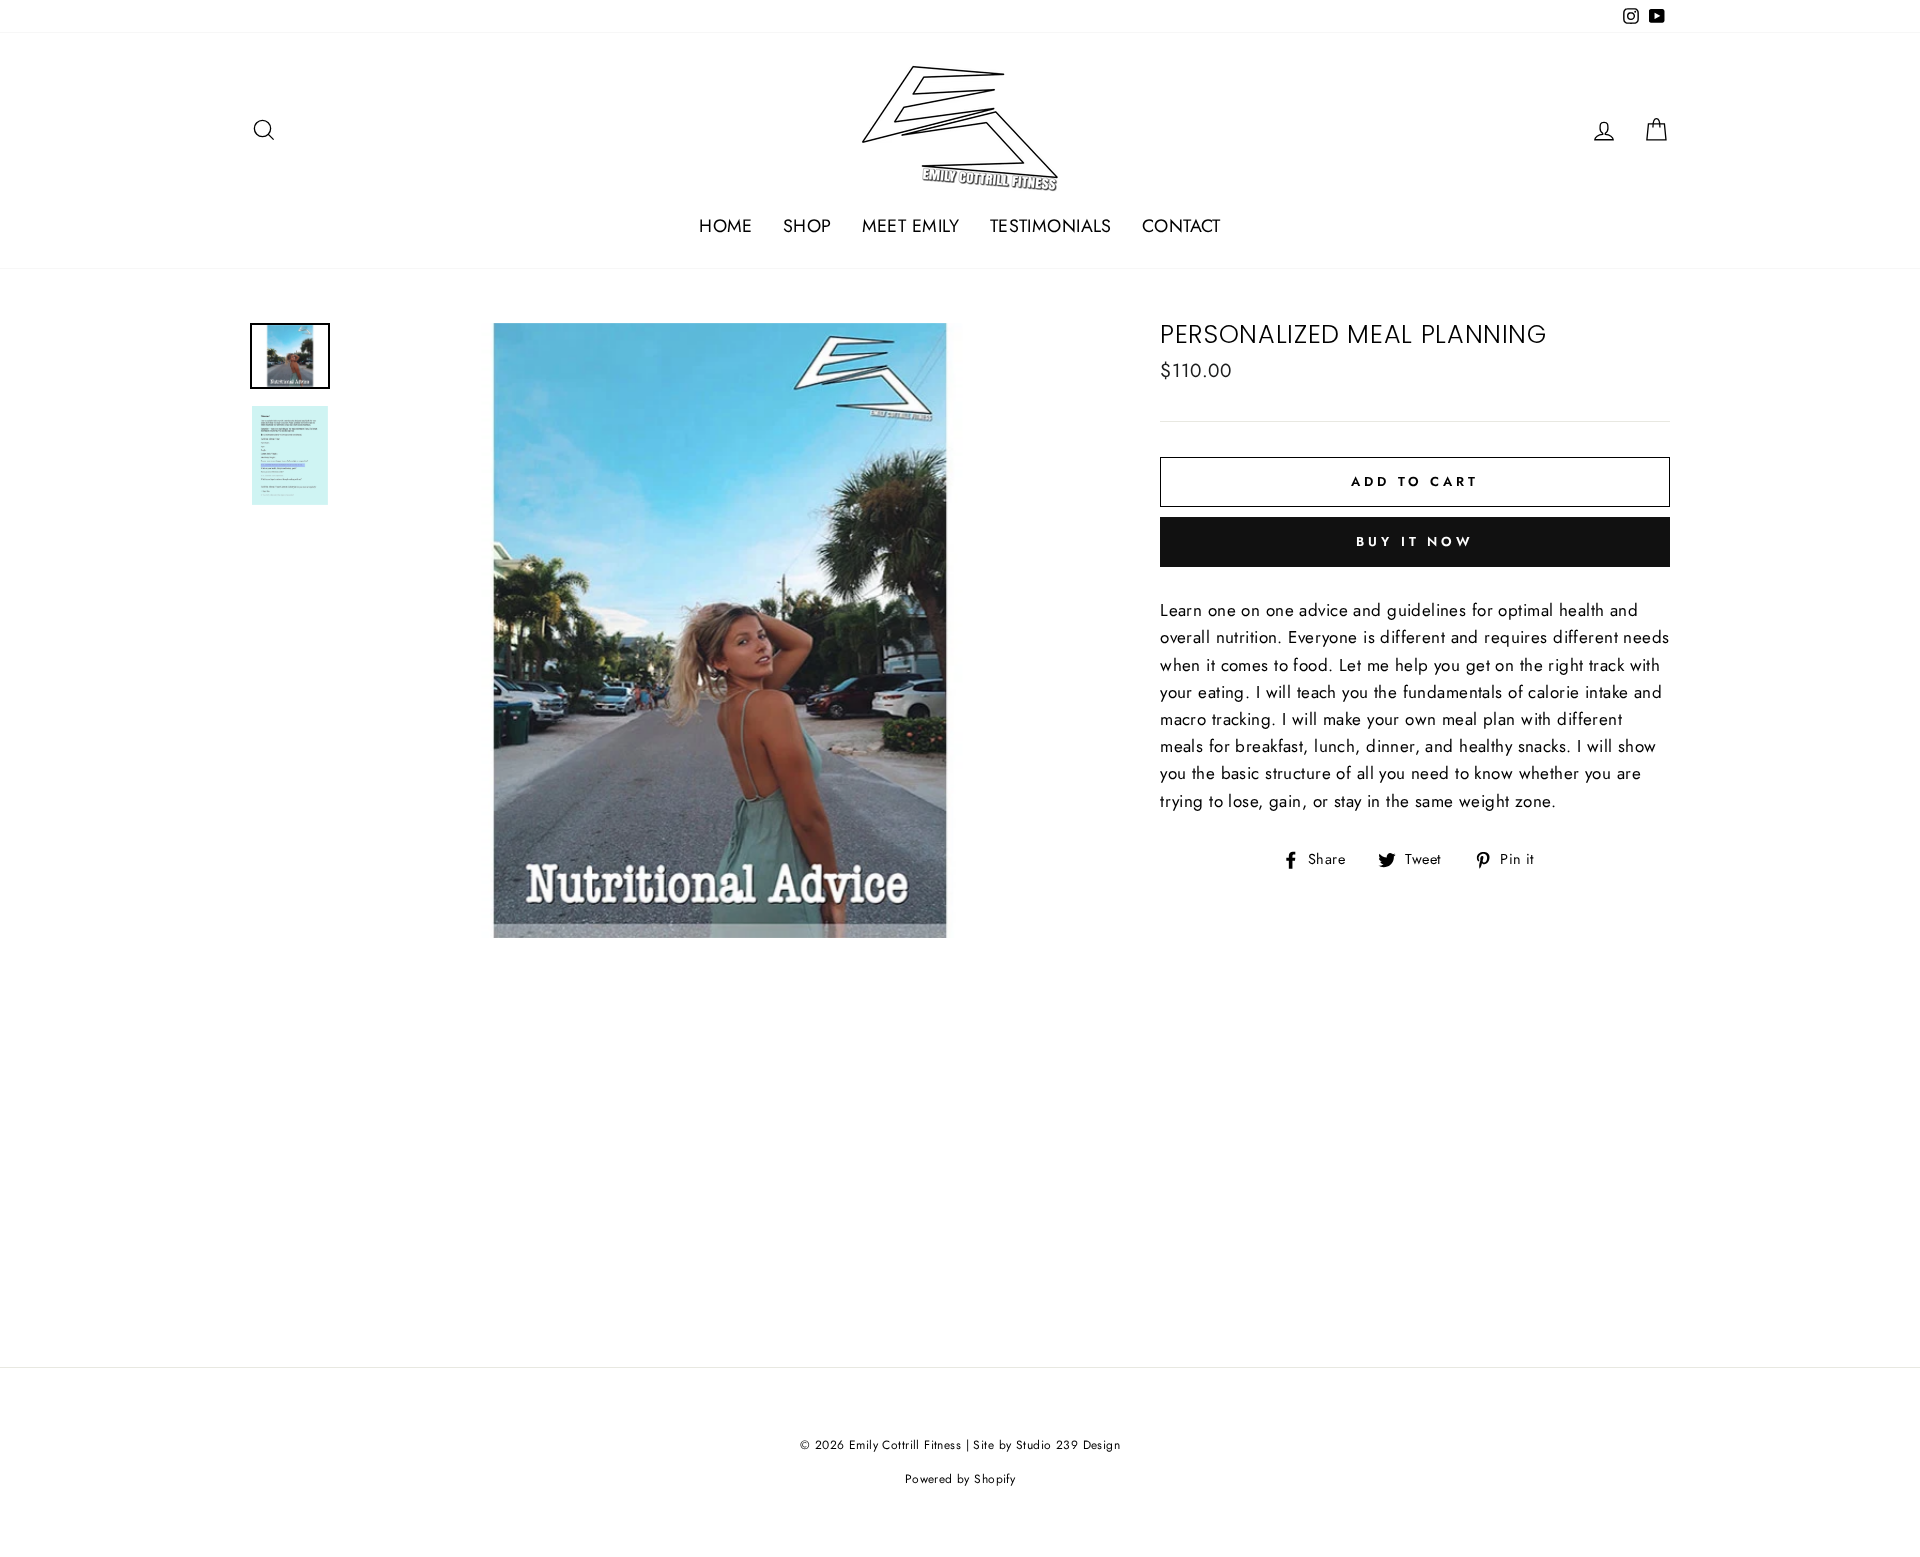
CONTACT (1181, 226)
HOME (726, 226)
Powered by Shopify (960, 1479)
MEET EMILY (911, 226)
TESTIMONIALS (1051, 226)
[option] (719, 630)
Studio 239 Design (1068, 1445)
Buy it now (1415, 541)
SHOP (807, 226)
